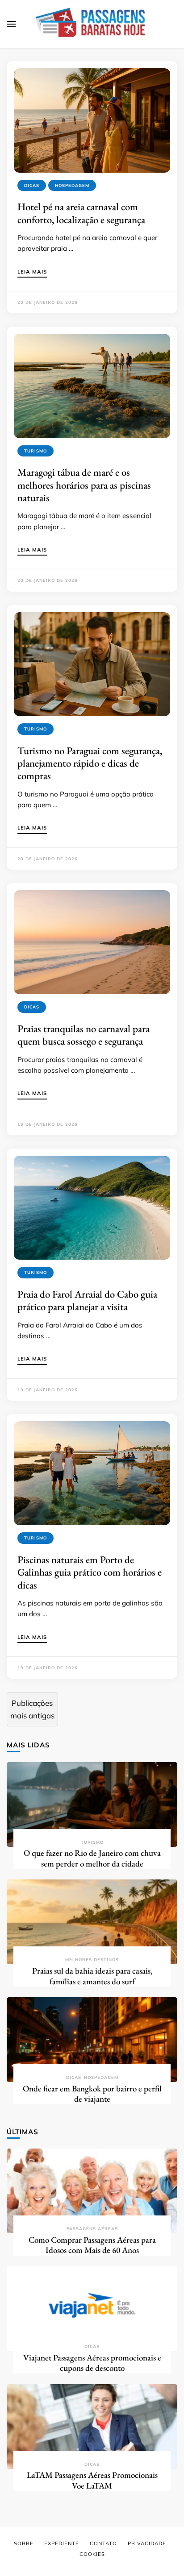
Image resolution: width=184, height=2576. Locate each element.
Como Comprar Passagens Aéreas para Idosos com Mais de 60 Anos (92, 2245)
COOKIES (92, 2554)
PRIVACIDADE (147, 2543)
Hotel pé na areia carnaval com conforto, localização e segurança (81, 213)
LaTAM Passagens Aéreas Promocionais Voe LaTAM (92, 2480)
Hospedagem (72, 185)
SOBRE (24, 2543)
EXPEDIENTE (62, 2543)
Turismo (36, 451)
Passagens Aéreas (92, 2229)
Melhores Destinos (92, 1960)
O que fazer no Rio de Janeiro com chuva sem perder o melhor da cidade (92, 1858)
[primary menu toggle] (11, 24)
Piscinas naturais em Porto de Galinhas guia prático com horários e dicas (90, 1572)
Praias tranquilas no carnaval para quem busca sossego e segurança (84, 1035)
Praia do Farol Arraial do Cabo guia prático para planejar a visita (87, 1300)
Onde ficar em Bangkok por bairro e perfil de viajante (92, 2094)
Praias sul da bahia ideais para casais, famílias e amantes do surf (92, 1976)
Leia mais (32, 272)
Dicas (32, 185)
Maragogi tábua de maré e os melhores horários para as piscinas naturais (84, 485)
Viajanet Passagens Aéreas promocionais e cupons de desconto (92, 2363)
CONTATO (103, 2543)
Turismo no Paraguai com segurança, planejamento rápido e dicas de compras (90, 763)
